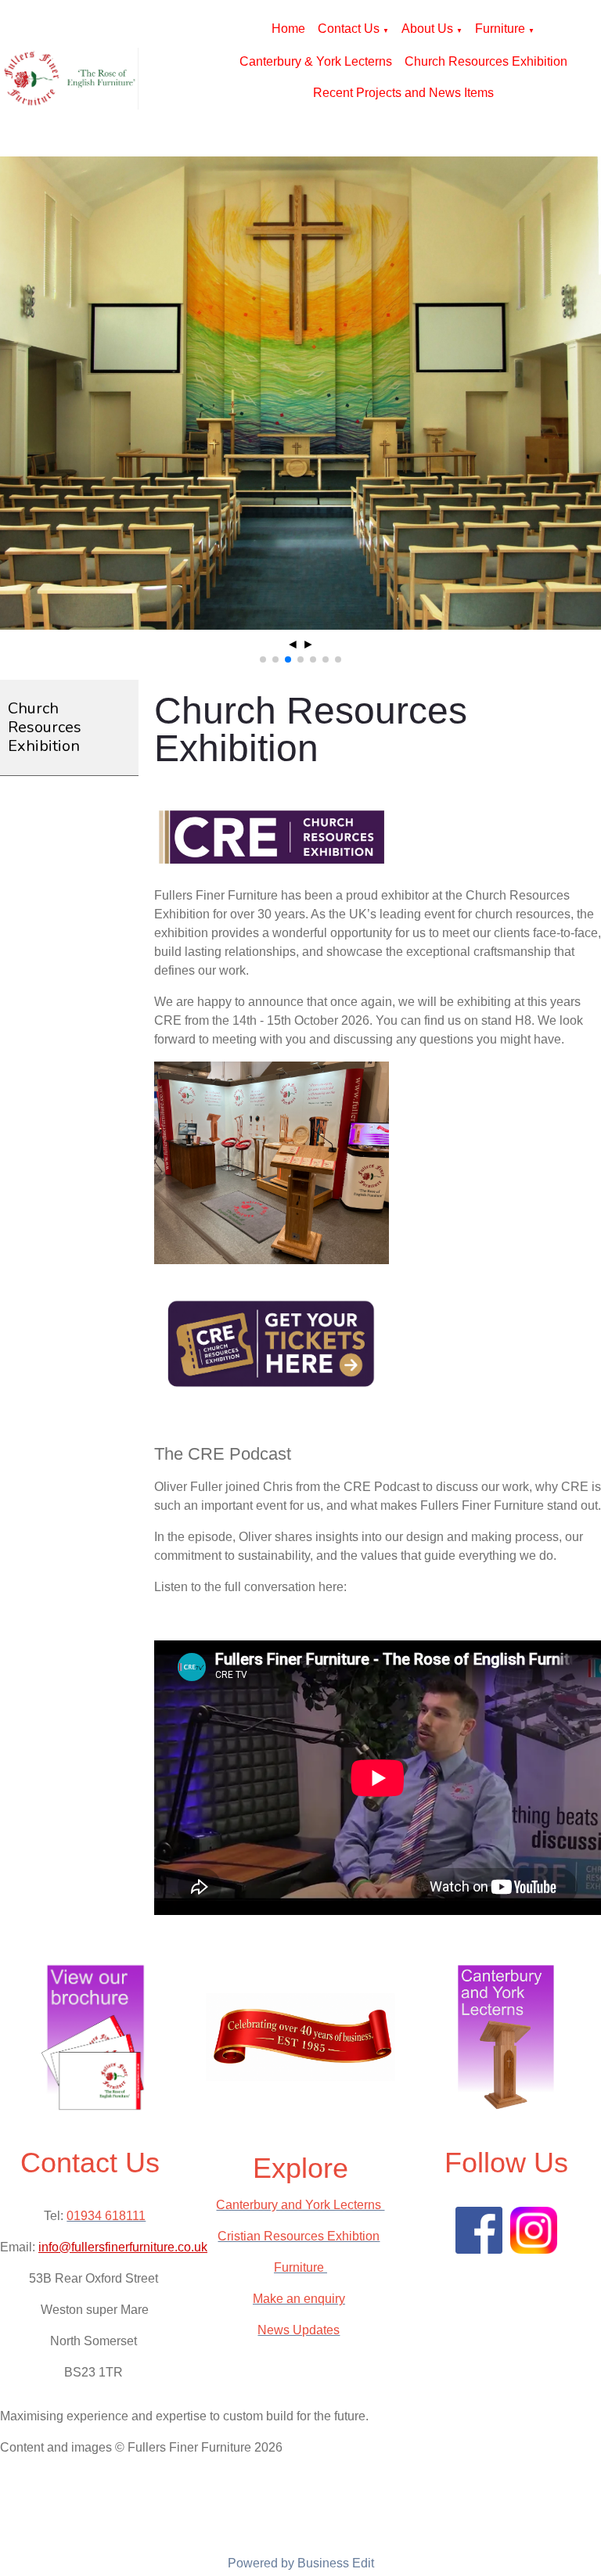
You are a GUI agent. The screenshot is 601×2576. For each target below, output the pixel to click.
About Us (427, 29)
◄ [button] (293, 644)
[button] (263, 659)
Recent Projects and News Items (403, 93)
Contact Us (349, 29)
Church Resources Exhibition (486, 61)
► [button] (308, 644)
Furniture (500, 29)
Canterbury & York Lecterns (316, 61)
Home (288, 29)
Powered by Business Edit (301, 2563)
